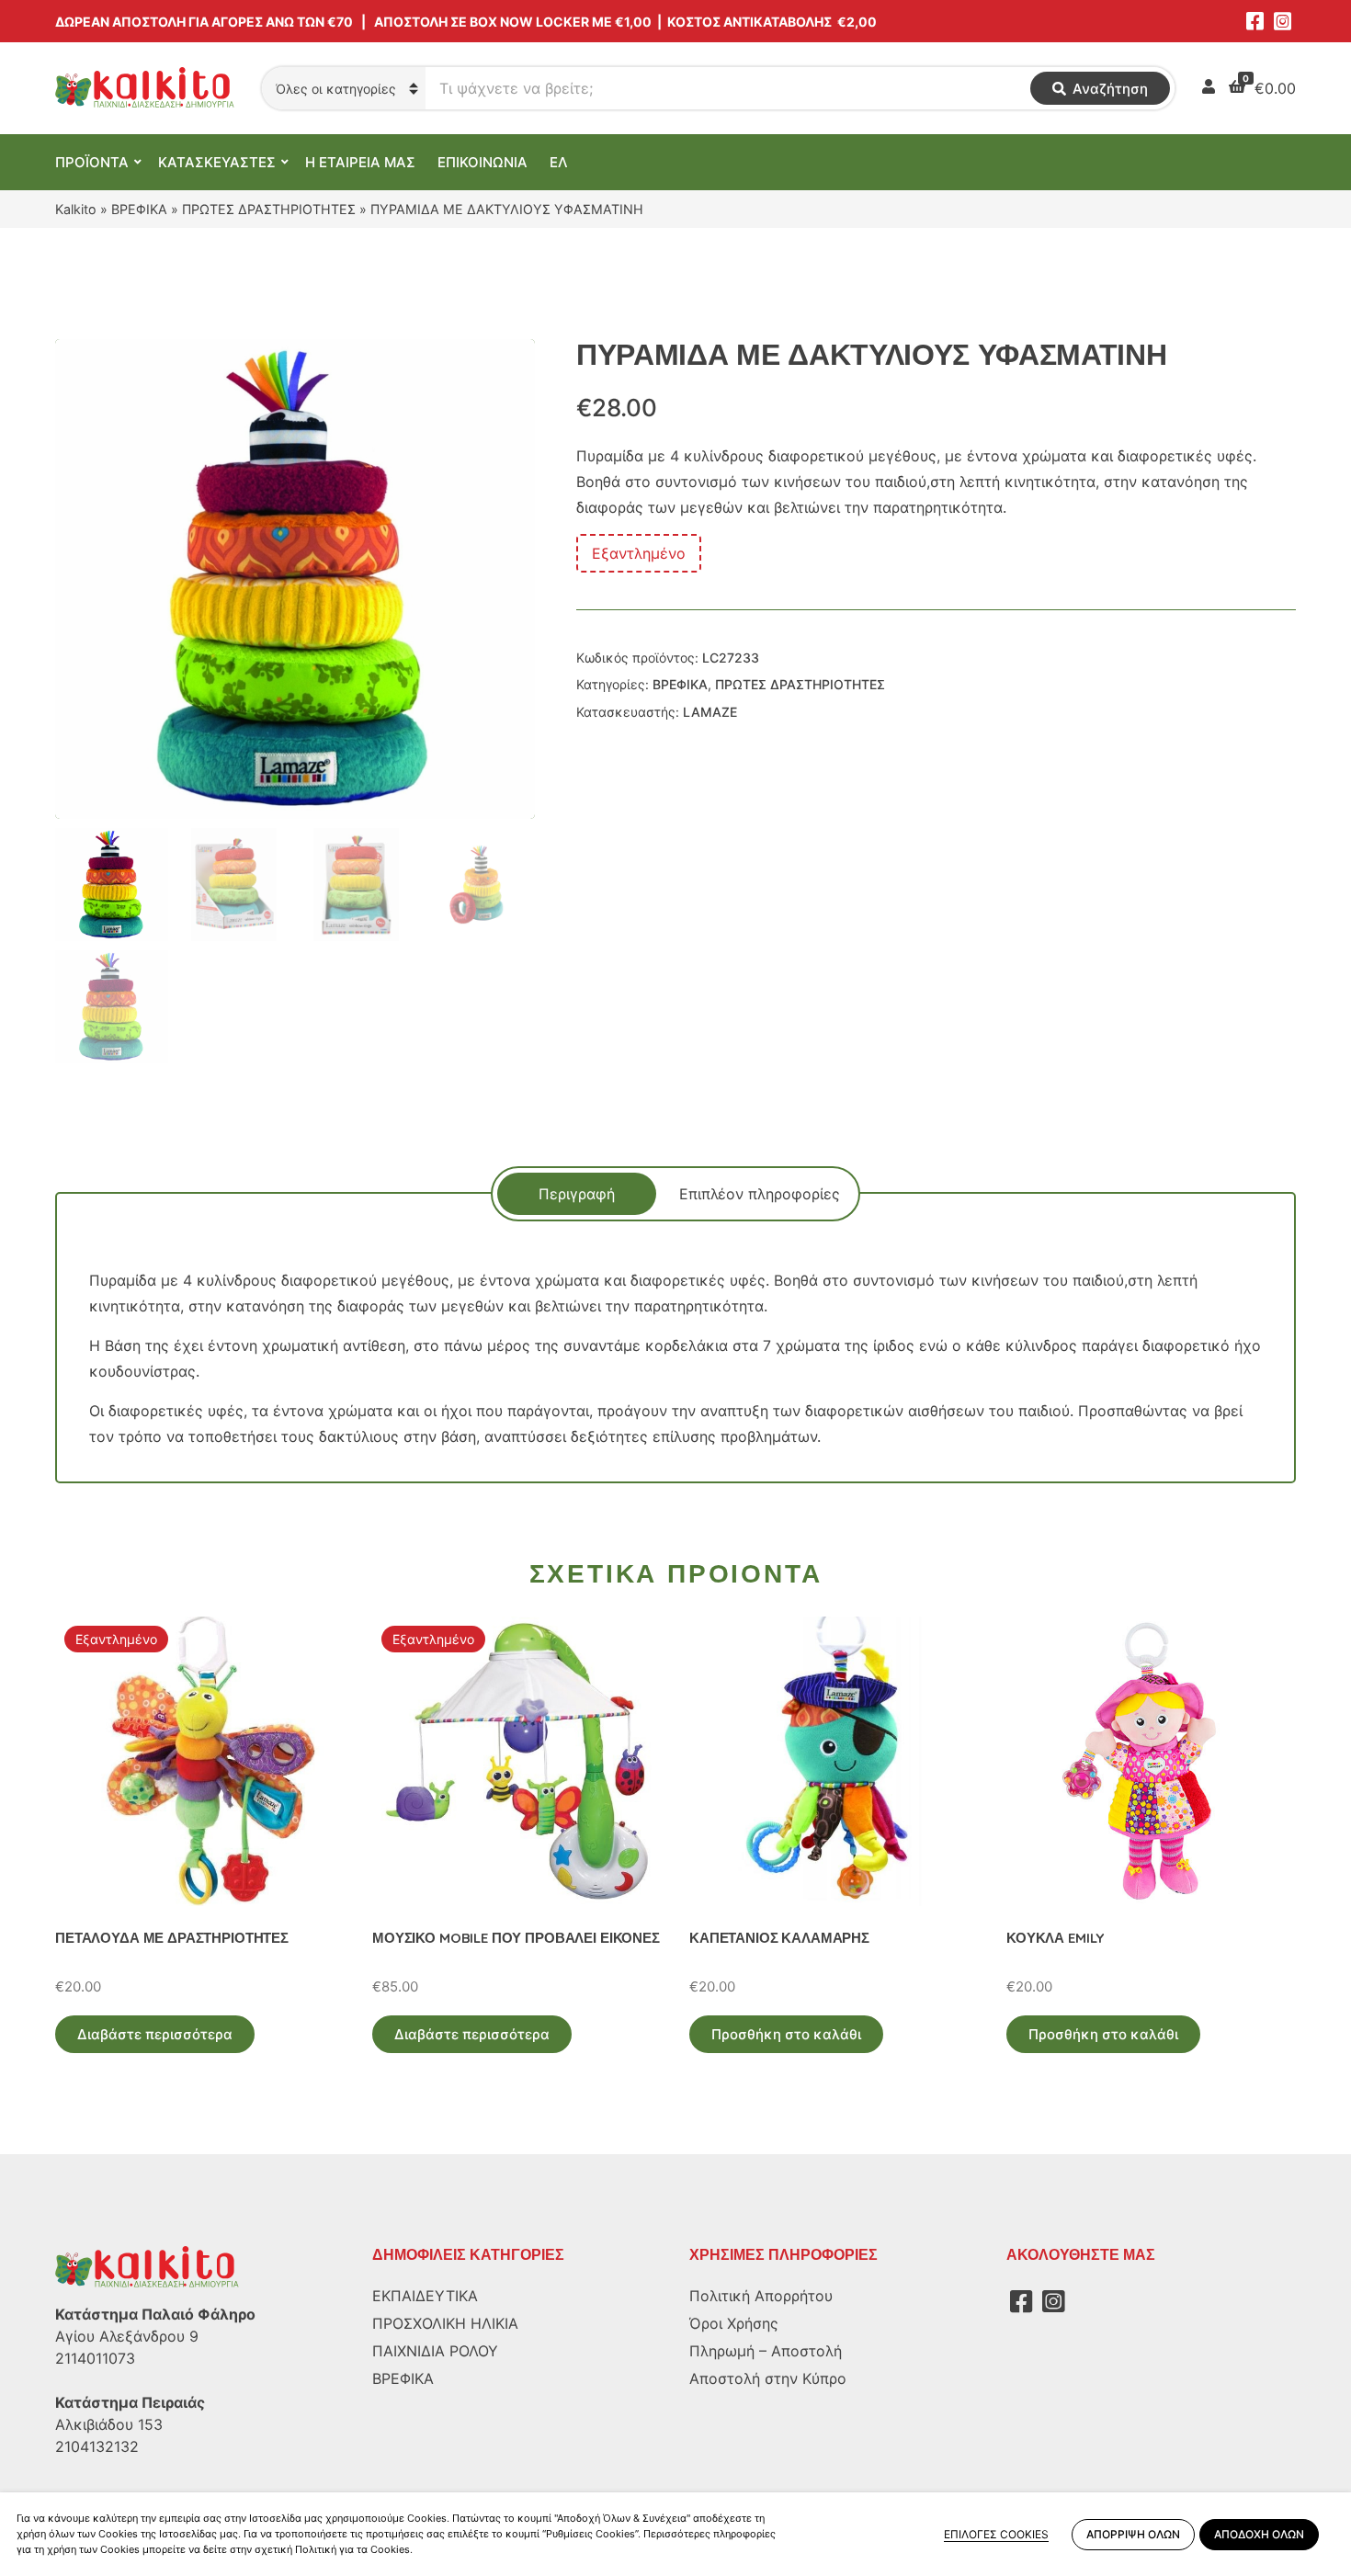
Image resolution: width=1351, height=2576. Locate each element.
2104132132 (97, 2446)
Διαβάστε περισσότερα (155, 2034)
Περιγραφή (577, 1194)
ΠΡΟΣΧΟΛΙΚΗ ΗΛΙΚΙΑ (445, 2323)
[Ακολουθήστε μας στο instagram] (1282, 21)
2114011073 (95, 2358)
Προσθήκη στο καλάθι (786, 2034)
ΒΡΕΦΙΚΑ (139, 209)
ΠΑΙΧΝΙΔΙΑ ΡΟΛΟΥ (435, 2351)
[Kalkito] (147, 2266)
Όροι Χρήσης (734, 2323)
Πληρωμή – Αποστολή (766, 2351)
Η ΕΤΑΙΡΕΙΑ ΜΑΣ (360, 162)
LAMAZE (710, 712)
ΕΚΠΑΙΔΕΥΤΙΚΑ (425, 2296)
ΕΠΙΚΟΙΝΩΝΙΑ (482, 162)
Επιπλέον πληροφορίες (760, 1194)
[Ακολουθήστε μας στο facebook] (1254, 21)
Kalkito (76, 209)
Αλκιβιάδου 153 (109, 2424)
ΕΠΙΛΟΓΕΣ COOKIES (996, 2534)
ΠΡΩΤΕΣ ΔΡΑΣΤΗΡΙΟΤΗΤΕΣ (269, 209)
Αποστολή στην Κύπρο (768, 2378)
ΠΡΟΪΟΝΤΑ (92, 162)
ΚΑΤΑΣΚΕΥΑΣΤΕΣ (217, 162)
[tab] (577, 1194)
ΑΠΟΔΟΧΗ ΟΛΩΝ (1259, 2534)
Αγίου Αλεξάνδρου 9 (127, 2336)
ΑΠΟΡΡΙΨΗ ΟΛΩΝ (1133, 2534)
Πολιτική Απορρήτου (761, 2296)
